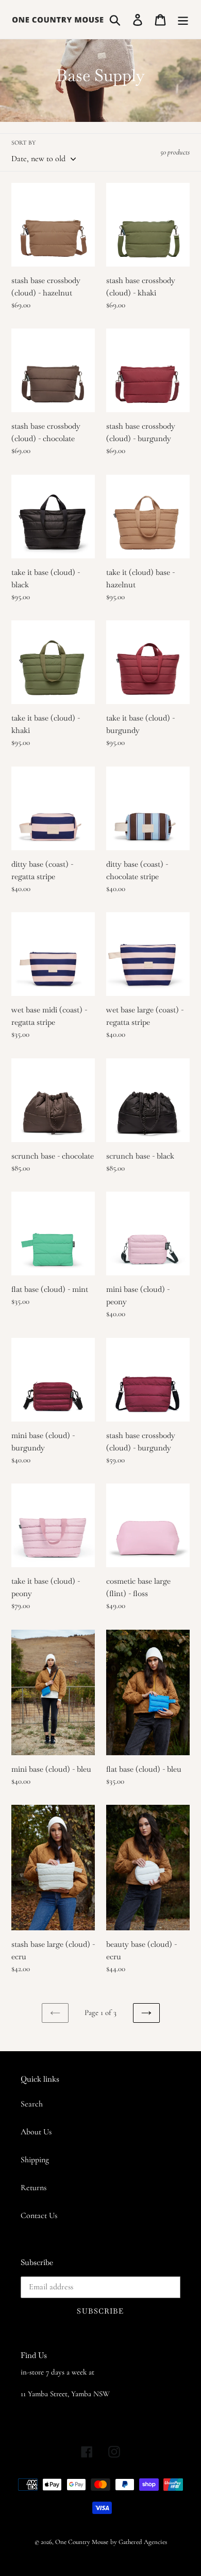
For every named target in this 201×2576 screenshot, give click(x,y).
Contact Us (39, 2215)
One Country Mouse (82, 2542)
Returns (33, 2188)
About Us (36, 2132)
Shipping (35, 2160)
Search (32, 2104)
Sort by (23, 143)
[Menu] (183, 19)
